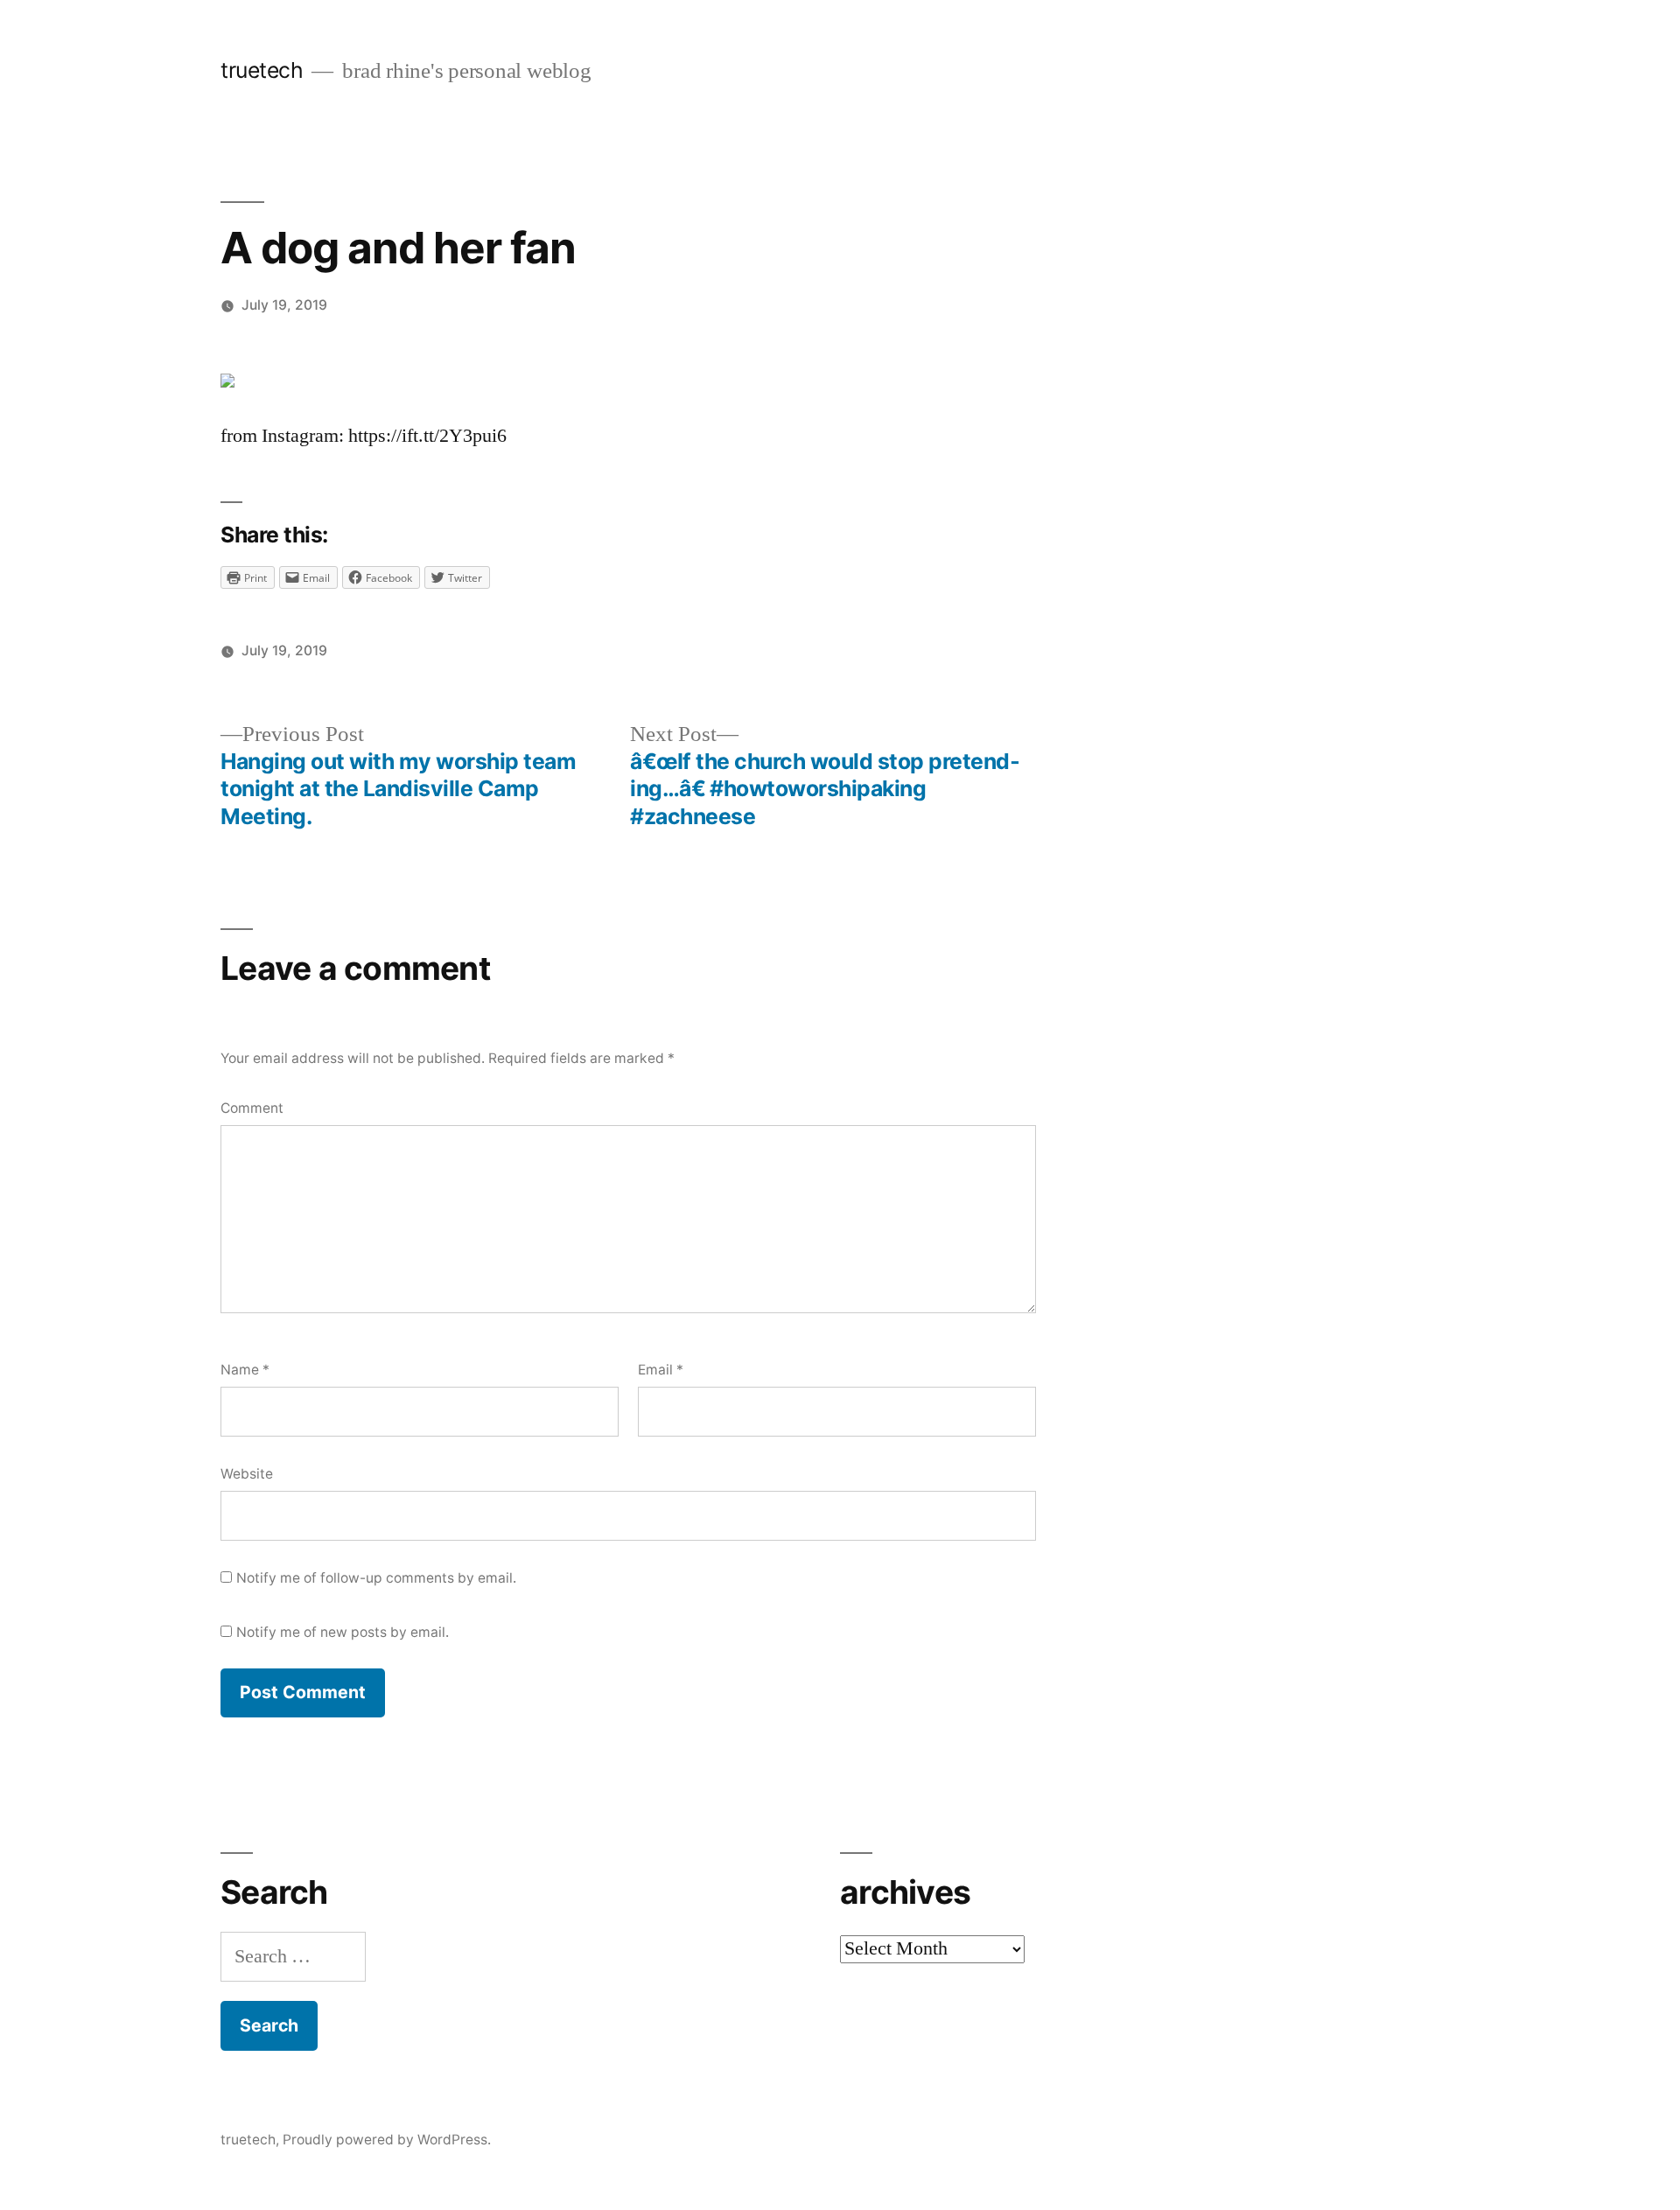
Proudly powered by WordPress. (387, 2140)
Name (245, 1370)
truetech (262, 70)
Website (247, 1474)
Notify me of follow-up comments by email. (376, 1578)
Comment (252, 1108)
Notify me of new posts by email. (343, 1632)
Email (661, 1370)
